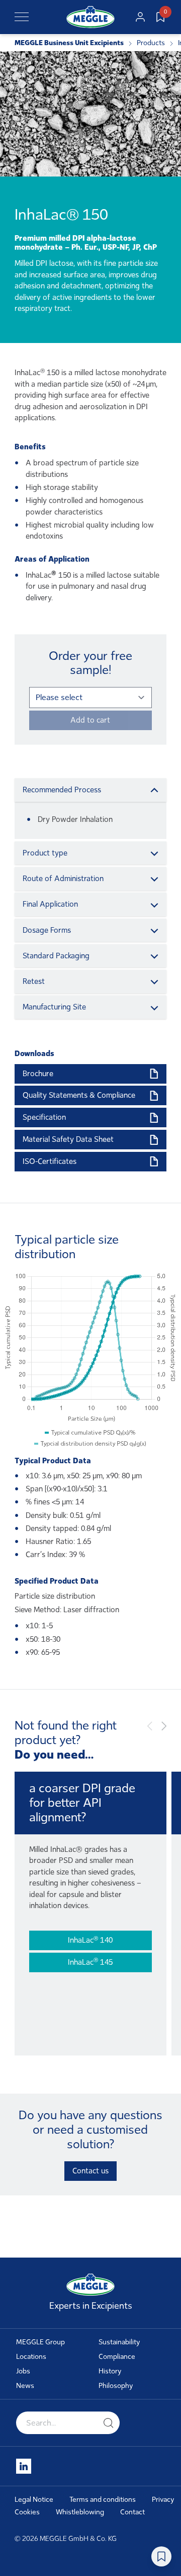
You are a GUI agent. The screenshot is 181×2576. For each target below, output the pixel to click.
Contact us (90, 2171)
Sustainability (119, 2342)
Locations (31, 2357)
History (110, 2371)
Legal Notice (34, 2500)
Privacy (163, 2500)
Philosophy (116, 2386)
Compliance (117, 2357)
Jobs (23, 2371)
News (25, 2386)
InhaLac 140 (90, 1940)
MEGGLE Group (40, 2342)
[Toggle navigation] (22, 17)
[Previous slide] (150, 1726)
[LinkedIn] (24, 2466)
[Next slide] (164, 1726)
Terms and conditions (103, 2500)
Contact (132, 2512)
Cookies (27, 2512)
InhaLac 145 (90, 1961)
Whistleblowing (80, 2512)
